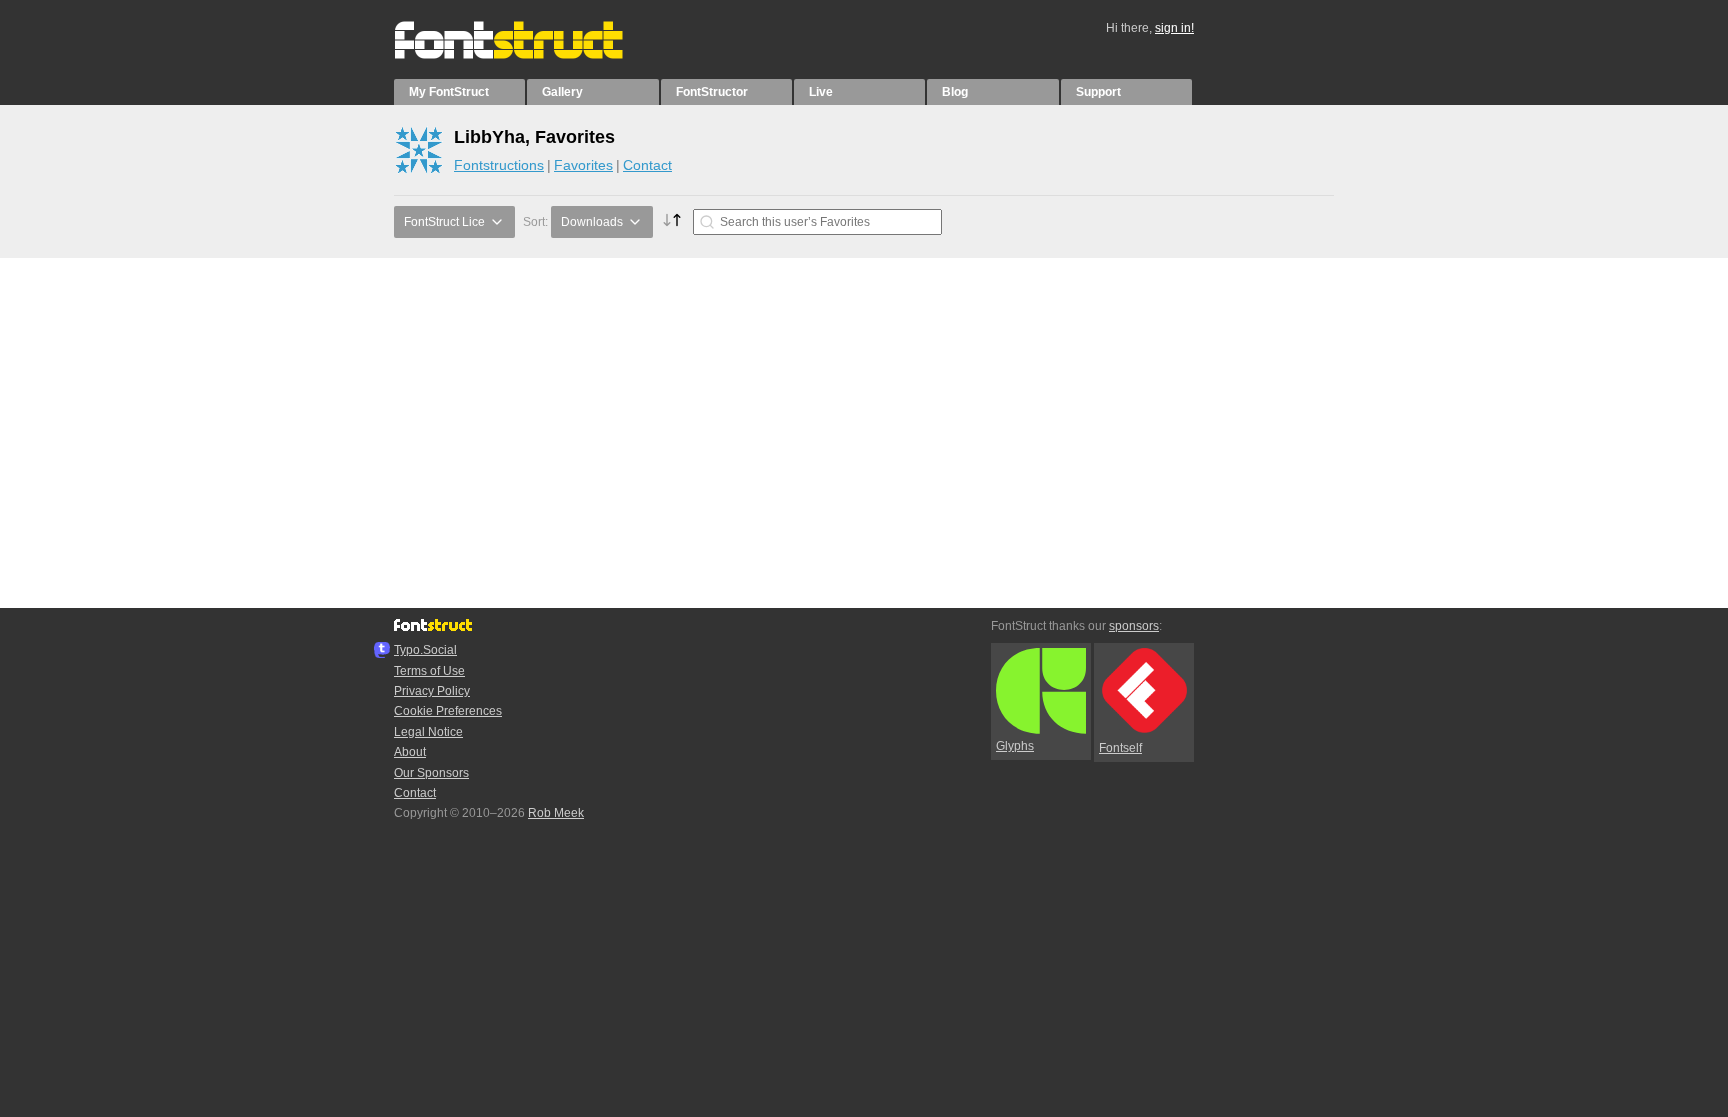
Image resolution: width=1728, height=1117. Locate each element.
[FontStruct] (529, 55)
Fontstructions (499, 165)
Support (1098, 92)
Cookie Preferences (448, 711)
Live (821, 92)
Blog (955, 92)
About (410, 752)
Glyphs (1015, 746)
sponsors (1134, 626)
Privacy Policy (432, 691)
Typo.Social (425, 650)
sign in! (1174, 28)
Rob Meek (556, 813)
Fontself (1120, 748)
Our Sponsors (431, 773)
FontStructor (712, 92)
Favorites (583, 165)
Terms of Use (429, 671)
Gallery (562, 92)
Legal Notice (428, 732)
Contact (647, 165)
